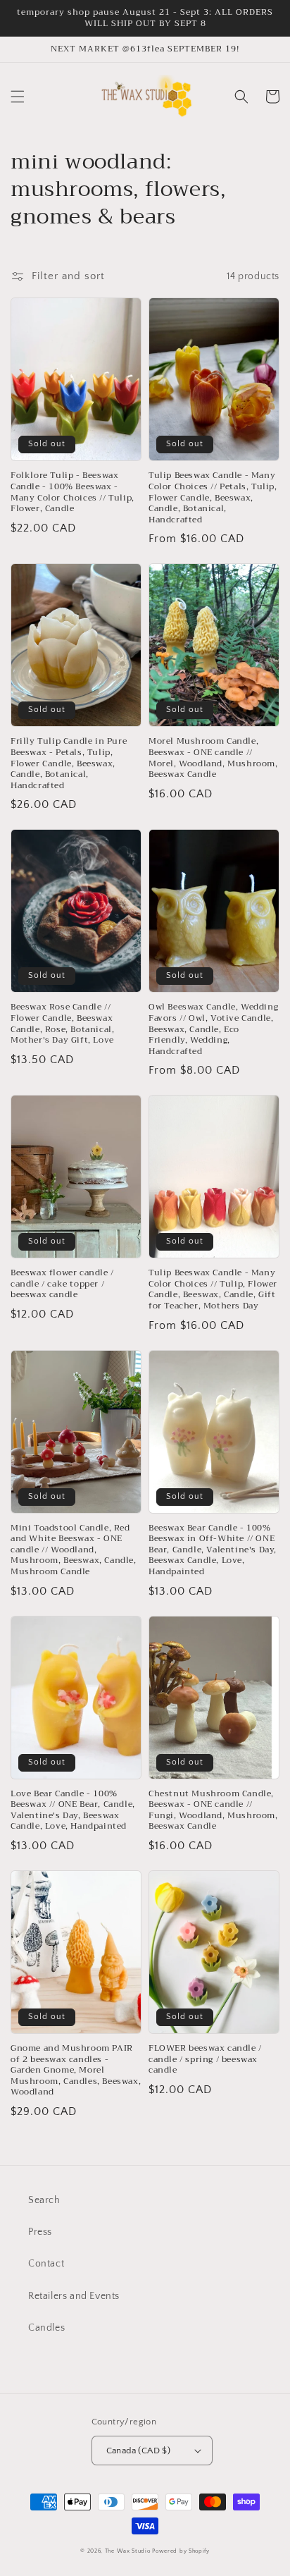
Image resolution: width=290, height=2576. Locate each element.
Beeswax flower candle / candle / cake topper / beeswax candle (62, 1284)
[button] (18, 97)
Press (40, 2232)
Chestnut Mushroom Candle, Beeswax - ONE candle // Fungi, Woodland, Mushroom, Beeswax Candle (213, 1810)
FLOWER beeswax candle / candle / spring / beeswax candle (205, 2060)
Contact (46, 2264)
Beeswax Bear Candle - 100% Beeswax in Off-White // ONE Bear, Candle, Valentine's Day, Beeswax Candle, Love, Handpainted (213, 1550)
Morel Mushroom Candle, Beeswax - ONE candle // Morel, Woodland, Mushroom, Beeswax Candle (213, 758)
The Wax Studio (128, 2551)
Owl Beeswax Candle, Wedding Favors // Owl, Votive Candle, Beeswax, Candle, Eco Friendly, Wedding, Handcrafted (213, 1029)
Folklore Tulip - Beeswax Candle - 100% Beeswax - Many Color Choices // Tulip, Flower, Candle (72, 492)
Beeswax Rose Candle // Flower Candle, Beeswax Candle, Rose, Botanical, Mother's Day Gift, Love (62, 1024)
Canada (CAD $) (139, 2451)
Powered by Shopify (181, 2551)
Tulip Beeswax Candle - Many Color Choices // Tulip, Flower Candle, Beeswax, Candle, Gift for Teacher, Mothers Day (213, 1289)
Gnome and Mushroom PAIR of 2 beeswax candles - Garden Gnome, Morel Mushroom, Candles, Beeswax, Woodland (76, 2071)
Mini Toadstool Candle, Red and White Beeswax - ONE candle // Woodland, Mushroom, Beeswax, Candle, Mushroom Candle (74, 1550)
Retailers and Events (74, 2296)
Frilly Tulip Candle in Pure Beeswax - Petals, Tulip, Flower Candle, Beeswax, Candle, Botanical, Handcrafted (69, 763)
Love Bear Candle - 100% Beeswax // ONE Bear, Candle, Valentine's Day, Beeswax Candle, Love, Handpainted (73, 1810)
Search (44, 2200)
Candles (46, 2328)
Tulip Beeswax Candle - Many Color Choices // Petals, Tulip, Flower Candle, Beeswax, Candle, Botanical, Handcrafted (213, 498)
